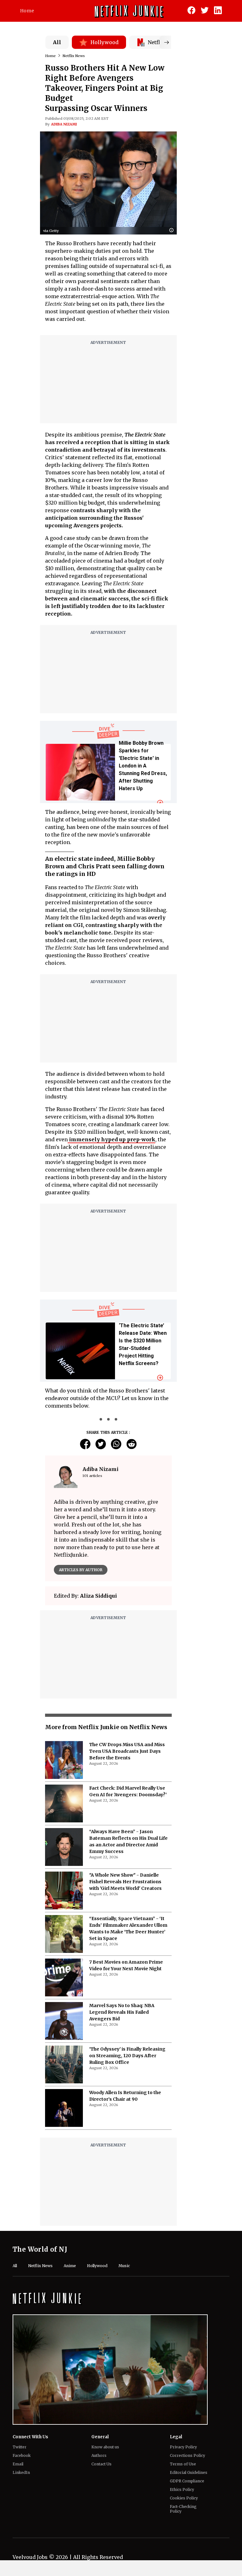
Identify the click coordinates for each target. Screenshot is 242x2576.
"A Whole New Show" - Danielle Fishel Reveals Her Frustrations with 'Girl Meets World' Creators (125, 1882)
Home (27, 11)
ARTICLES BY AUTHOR (81, 1570)
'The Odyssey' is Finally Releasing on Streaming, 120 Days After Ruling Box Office (127, 2056)
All (57, 42)
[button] (173, 231)
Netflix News (74, 56)
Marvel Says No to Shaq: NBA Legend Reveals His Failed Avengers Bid (122, 2012)
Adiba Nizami (64, 124)
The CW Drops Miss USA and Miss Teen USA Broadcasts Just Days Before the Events (127, 1751)
